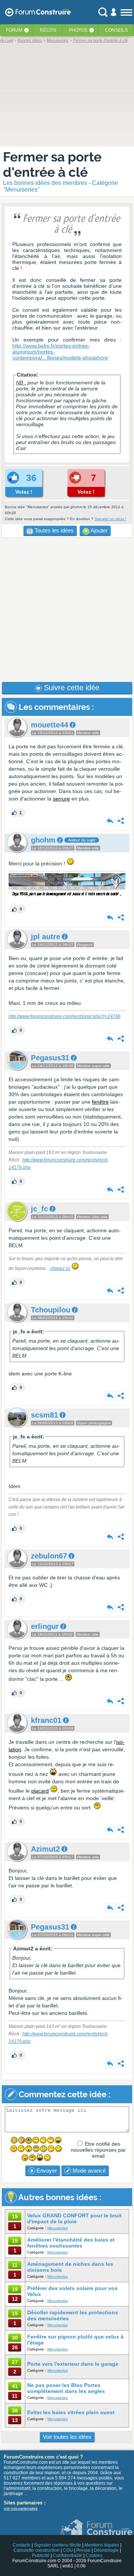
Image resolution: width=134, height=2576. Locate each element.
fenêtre (100, 1102)
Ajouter (98, 530)
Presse (83, 2550)
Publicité (41, 2555)
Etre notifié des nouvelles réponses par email (98, 2150)
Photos (78, 30)
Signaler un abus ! (110, 519)
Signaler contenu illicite (58, 2545)
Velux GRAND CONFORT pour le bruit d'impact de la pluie (74, 2218)
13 (15, 2420)
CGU (68, 2550)
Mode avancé (88, 2171)
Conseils (116, 30)
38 (15, 2410)
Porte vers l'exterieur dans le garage (73, 2364)
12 (15, 2299)
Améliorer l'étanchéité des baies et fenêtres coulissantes (71, 2243)
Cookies (94, 2555)
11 (15, 2265)
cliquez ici (60, 1268)
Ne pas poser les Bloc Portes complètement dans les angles (66, 2388)
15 (15, 2217)
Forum (14, 30)
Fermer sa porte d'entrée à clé (52, 164)
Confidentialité (68, 2555)
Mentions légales (102, 2545)
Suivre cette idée (71, 688)
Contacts (22, 2545)
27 (15, 2362)
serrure (61, 799)
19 (15, 2289)
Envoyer (46, 2171)
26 (15, 2347)
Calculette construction (36, 2550)
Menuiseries (58, 2228)
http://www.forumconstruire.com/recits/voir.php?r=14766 (65, 1016)
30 (15, 2338)
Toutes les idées (53, 530)
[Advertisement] (67, 610)
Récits (48, 30)
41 (15, 2386)
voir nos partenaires (21, 2508)
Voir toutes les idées (67, 2437)
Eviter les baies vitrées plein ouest (71, 2412)
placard (40, 1791)
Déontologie (106, 2550)
